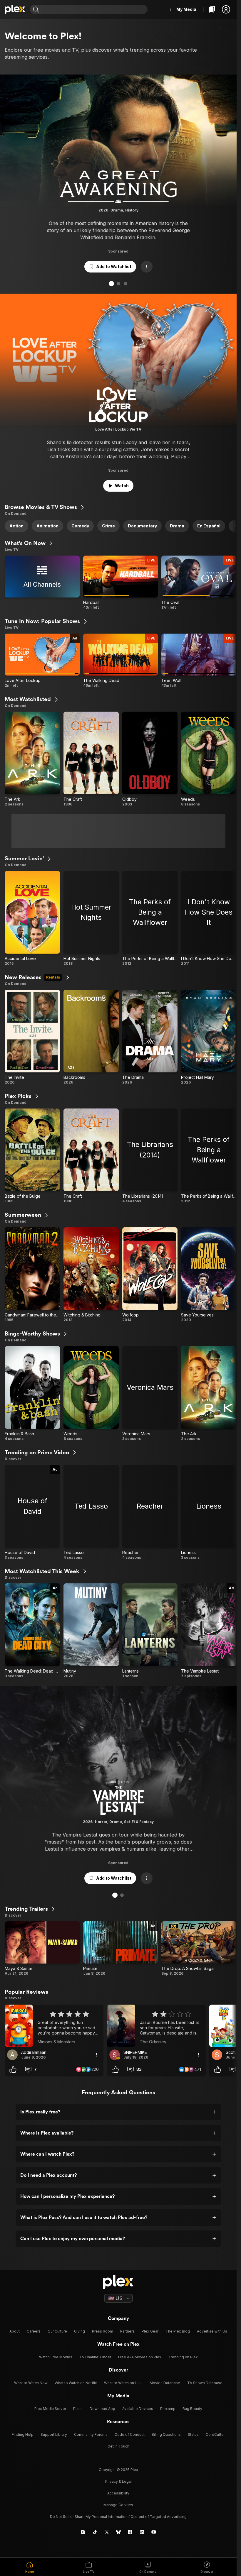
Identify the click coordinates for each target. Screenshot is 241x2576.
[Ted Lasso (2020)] (91, 1512)
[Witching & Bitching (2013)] (91, 1275)
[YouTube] (154, 2532)
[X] (107, 2532)
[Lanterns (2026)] (150, 1631)
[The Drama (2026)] (150, 1037)
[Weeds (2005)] (209, 759)
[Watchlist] (212, 9)
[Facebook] (130, 2532)
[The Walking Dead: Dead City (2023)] (32, 1631)
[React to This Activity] (13, 2069)
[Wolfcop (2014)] (150, 1275)
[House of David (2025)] (32, 1512)
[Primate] (121, 1951)
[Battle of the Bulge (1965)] (32, 1156)
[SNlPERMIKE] (115, 2055)
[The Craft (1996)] (91, 759)
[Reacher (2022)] (150, 1512)
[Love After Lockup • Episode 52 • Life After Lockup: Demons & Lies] (42, 661)
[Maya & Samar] (42, 1951)
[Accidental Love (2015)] (32, 918)
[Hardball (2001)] (121, 583)
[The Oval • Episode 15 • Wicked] (199, 583)
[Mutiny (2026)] (91, 1631)
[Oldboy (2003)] (150, 759)
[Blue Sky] (118, 2532)
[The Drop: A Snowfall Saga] (199, 1951)
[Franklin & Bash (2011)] (32, 1394)
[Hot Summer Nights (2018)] (91, 918)
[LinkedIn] (142, 2532)
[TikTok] (95, 2532)
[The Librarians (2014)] (150, 1156)
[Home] (15, 9)
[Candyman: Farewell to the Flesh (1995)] (32, 1275)
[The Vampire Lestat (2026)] (209, 1631)
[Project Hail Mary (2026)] (209, 1037)
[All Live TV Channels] (42, 583)
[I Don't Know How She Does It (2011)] (209, 918)
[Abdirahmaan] (12, 2055)
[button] (226, 9)
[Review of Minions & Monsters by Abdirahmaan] (54, 2026)
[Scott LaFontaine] (217, 2055)
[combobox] (94, 9)
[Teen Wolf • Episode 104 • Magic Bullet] (199, 661)
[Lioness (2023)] (209, 1512)
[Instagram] (83, 2532)
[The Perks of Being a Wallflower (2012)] (150, 918)
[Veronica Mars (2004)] (150, 1394)
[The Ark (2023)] (32, 759)
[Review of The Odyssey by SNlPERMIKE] (156, 2026)
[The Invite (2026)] (32, 1037)
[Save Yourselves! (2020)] (209, 1275)
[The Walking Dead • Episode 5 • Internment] (121, 661)
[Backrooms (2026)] (91, 1037)
